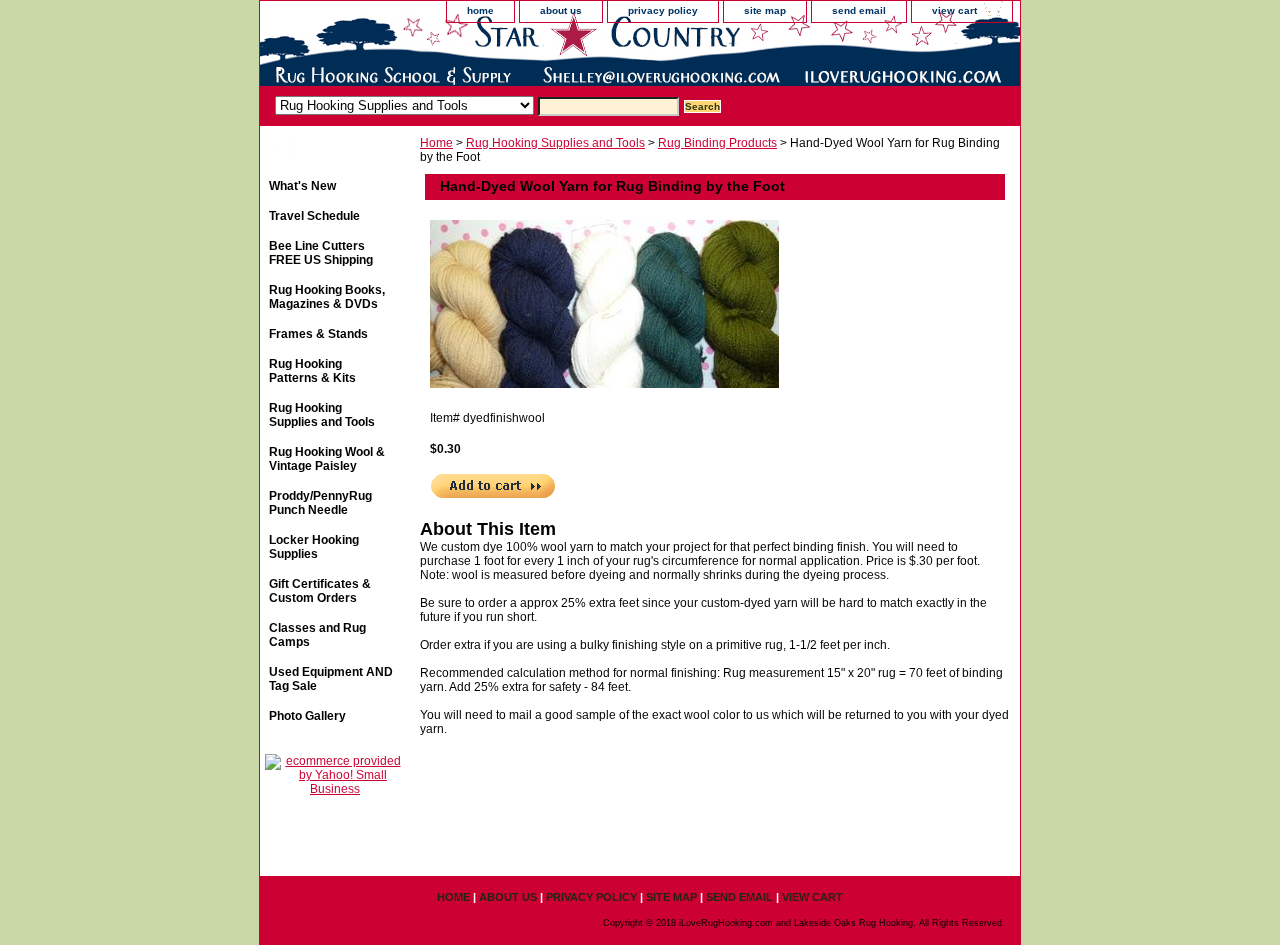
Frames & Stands (318, 334)
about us (561, 10)
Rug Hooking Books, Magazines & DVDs (327, 297)
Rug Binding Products (717, 143)
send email (859, 10)
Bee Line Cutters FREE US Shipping (321, 253)
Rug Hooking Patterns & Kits (312, 371)
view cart (954, 10)
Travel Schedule (314, 216)
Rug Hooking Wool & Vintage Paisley (327, 459)
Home (436, 143)
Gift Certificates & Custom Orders (320, 591)
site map (765, 10)
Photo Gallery (307, 716)
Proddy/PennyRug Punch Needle (320, 503)
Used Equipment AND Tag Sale (331, 679)
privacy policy (663, 10)
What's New (302, 186)
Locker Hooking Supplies (314, 547)
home (480, 10)
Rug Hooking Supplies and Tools (555, 143)
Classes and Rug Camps (317, 635)
